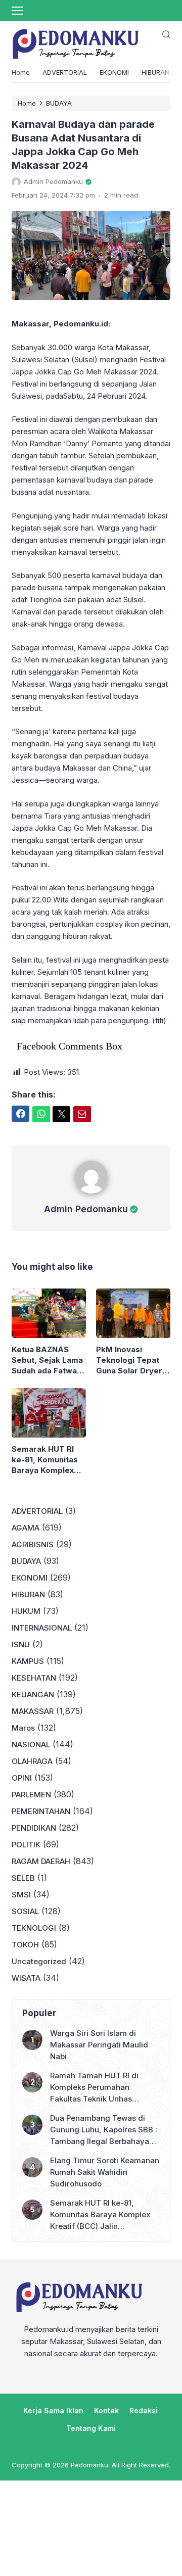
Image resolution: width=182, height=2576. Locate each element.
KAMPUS (28, 1661)
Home (21, 72)
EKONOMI (114, 72)
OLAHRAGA (32, 1761)
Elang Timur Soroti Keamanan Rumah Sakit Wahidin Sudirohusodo (105, 2172)
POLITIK (26, 1845)
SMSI (21, 1895)
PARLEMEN (31, 1795)
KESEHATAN (34, 1678)
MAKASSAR (33, 1711)
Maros (23, 1728)
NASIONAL (31, 1745)
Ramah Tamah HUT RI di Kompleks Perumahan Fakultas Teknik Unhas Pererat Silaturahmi (94, 2088)
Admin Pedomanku (86, 1209)
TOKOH (25, 1945)
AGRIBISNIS (33, 1544)
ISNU (21, 1644)
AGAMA (26, 1528)
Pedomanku (89, 2465)
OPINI (22, 1778)
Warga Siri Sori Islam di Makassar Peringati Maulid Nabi (99, 2045)
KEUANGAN (33, 1695)
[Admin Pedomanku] (91, 1196)
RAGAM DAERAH (41, 1861)
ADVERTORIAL (65, 72)
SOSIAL (25, 1911)
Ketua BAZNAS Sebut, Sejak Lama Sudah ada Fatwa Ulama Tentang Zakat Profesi (47, 1360)
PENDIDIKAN (34, 1828)
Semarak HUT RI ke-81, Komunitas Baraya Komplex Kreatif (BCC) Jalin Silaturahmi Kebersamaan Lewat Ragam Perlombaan (47, 1460)
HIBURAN (155, 72)
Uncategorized (39, 1961)
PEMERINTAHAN (41, 1811)
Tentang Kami (91, 2428)
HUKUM (26, 1611)
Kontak (106, 2411)
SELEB (23, 1878)
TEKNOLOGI (34, 1928)
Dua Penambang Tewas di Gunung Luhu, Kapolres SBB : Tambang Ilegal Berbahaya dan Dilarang (104, 2130)
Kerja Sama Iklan (53, 2411)
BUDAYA (26, 1561)
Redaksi (144, 2411)
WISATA (26, 1978)
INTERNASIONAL (42, 1628)
